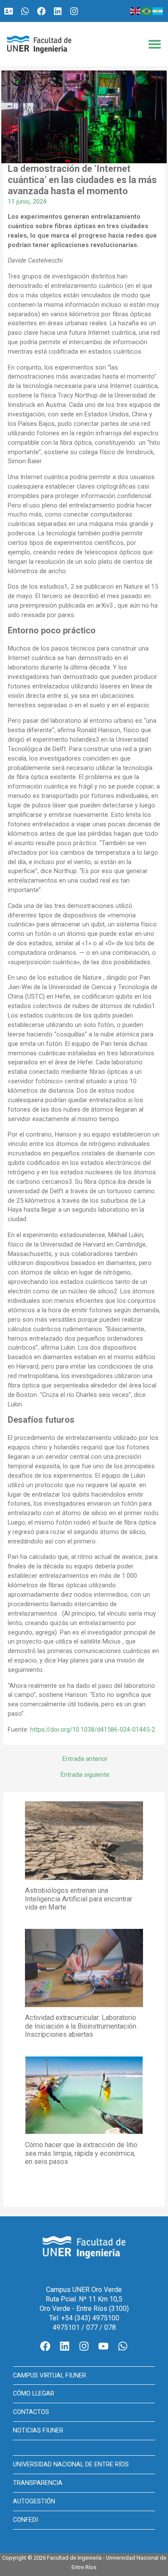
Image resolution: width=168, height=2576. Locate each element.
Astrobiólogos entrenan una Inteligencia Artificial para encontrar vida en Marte (79, 1899)
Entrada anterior (85, 1759)
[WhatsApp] (25, 11)
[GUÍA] (9, 11)
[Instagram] (74, 11)
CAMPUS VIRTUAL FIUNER (50, 2375)
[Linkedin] (58, 11)
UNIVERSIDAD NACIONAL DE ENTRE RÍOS (71, 2464)
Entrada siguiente (85, 1775)
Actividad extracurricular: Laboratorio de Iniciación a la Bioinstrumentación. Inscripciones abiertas (81, 2026)
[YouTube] (103, 2346)
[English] (136, 11)
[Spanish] (158, 11)
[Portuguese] (147, 11)
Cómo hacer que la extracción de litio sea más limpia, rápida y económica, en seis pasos (81, 2153)
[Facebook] (41, 11)
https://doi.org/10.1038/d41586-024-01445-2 (92, 1730)
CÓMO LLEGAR (34, 2393)
